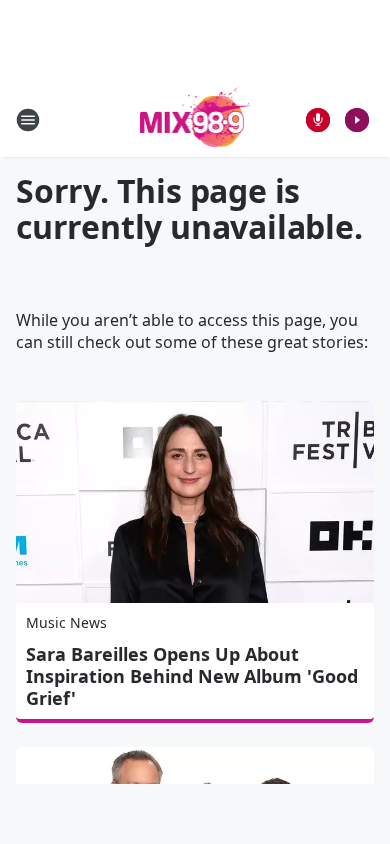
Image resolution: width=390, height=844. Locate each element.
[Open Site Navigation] (28, 120)
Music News (66, 622)
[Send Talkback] (318, 120)
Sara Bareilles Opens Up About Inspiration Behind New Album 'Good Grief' (192, 676)
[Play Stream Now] (357, 120)
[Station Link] (195, 119)
